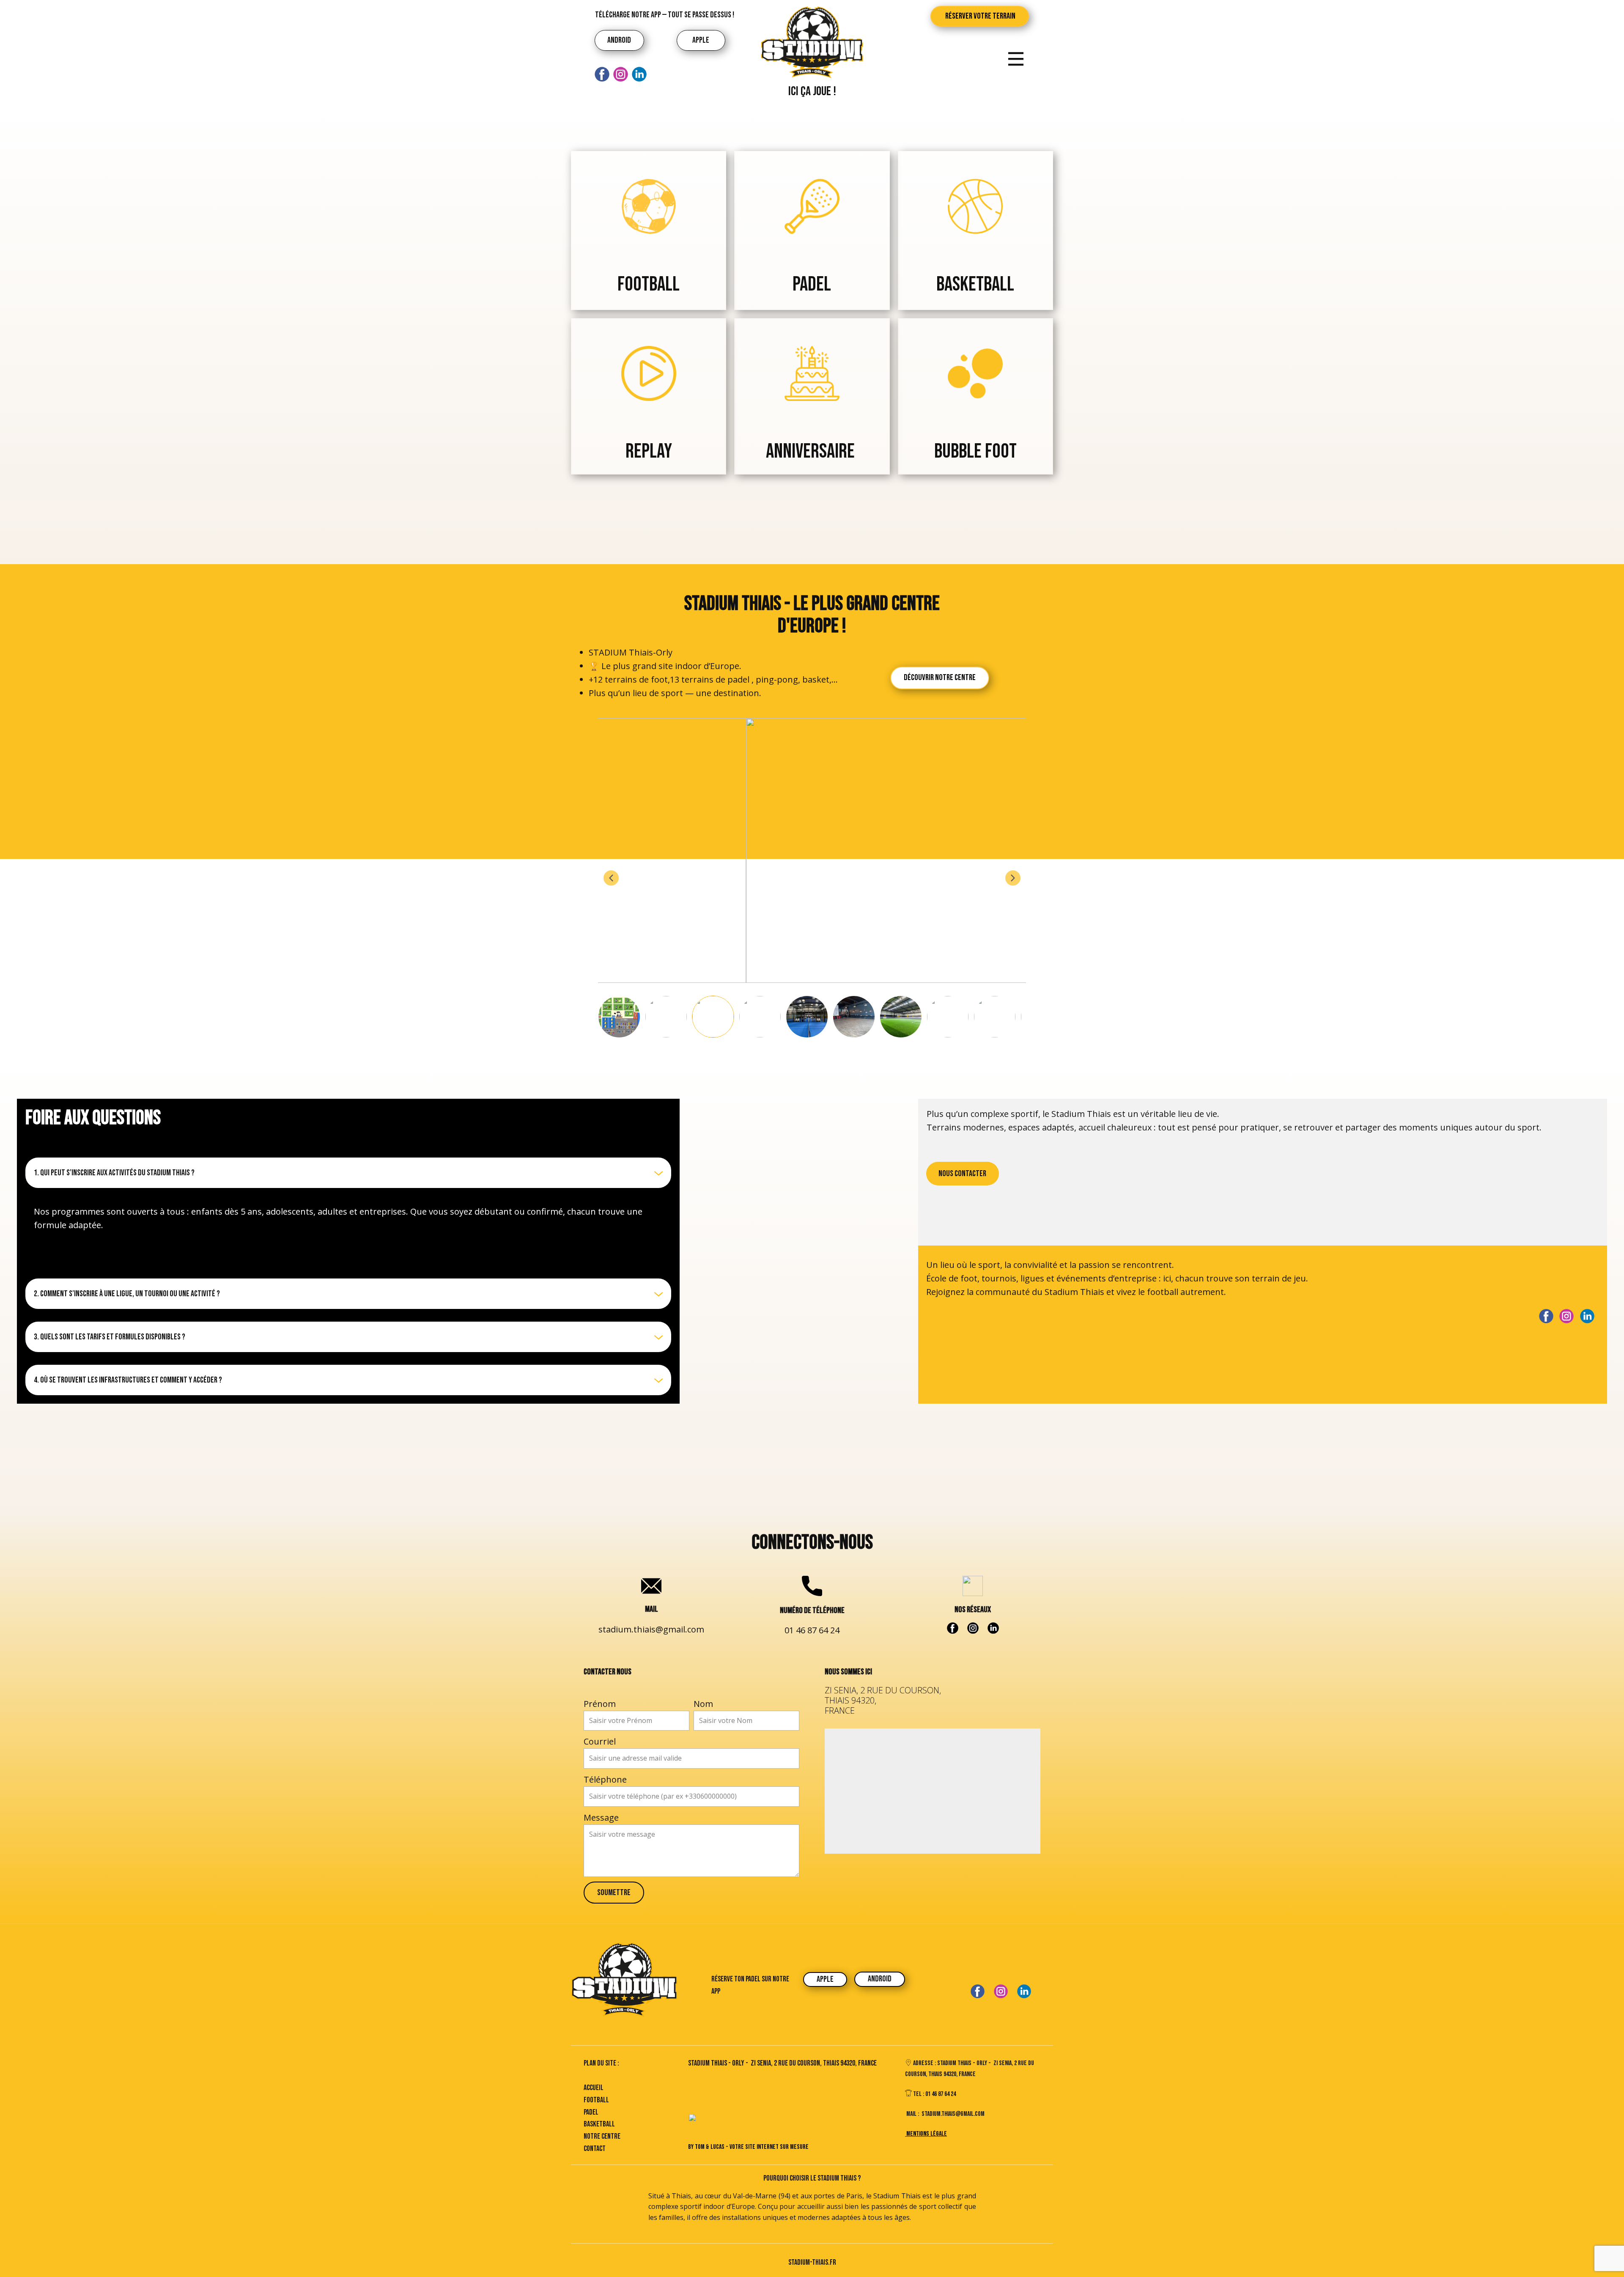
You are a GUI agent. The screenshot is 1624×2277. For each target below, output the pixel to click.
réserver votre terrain (980, 16)
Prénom (600, 1704)
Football (649, 284)
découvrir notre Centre (940, 678)
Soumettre (614, 1893)
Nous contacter (962, 1174)
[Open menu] (1016, 59)
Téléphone (605, 1779)
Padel (812, 284)
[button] (611, 878)
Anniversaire (812, 451)
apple (701, 40)
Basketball (975, 284)
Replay (649, 451)
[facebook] (602, 74)
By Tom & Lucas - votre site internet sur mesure (748, 2147)
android (619, 40)
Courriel (600, 1741)
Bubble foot (975, 451)
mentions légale (926, 2134)
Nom (703, 1704)
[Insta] (621, 74)
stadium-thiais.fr (812, 2262)
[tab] (348, 1173)
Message (601, 1817)
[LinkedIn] (639, 74)
